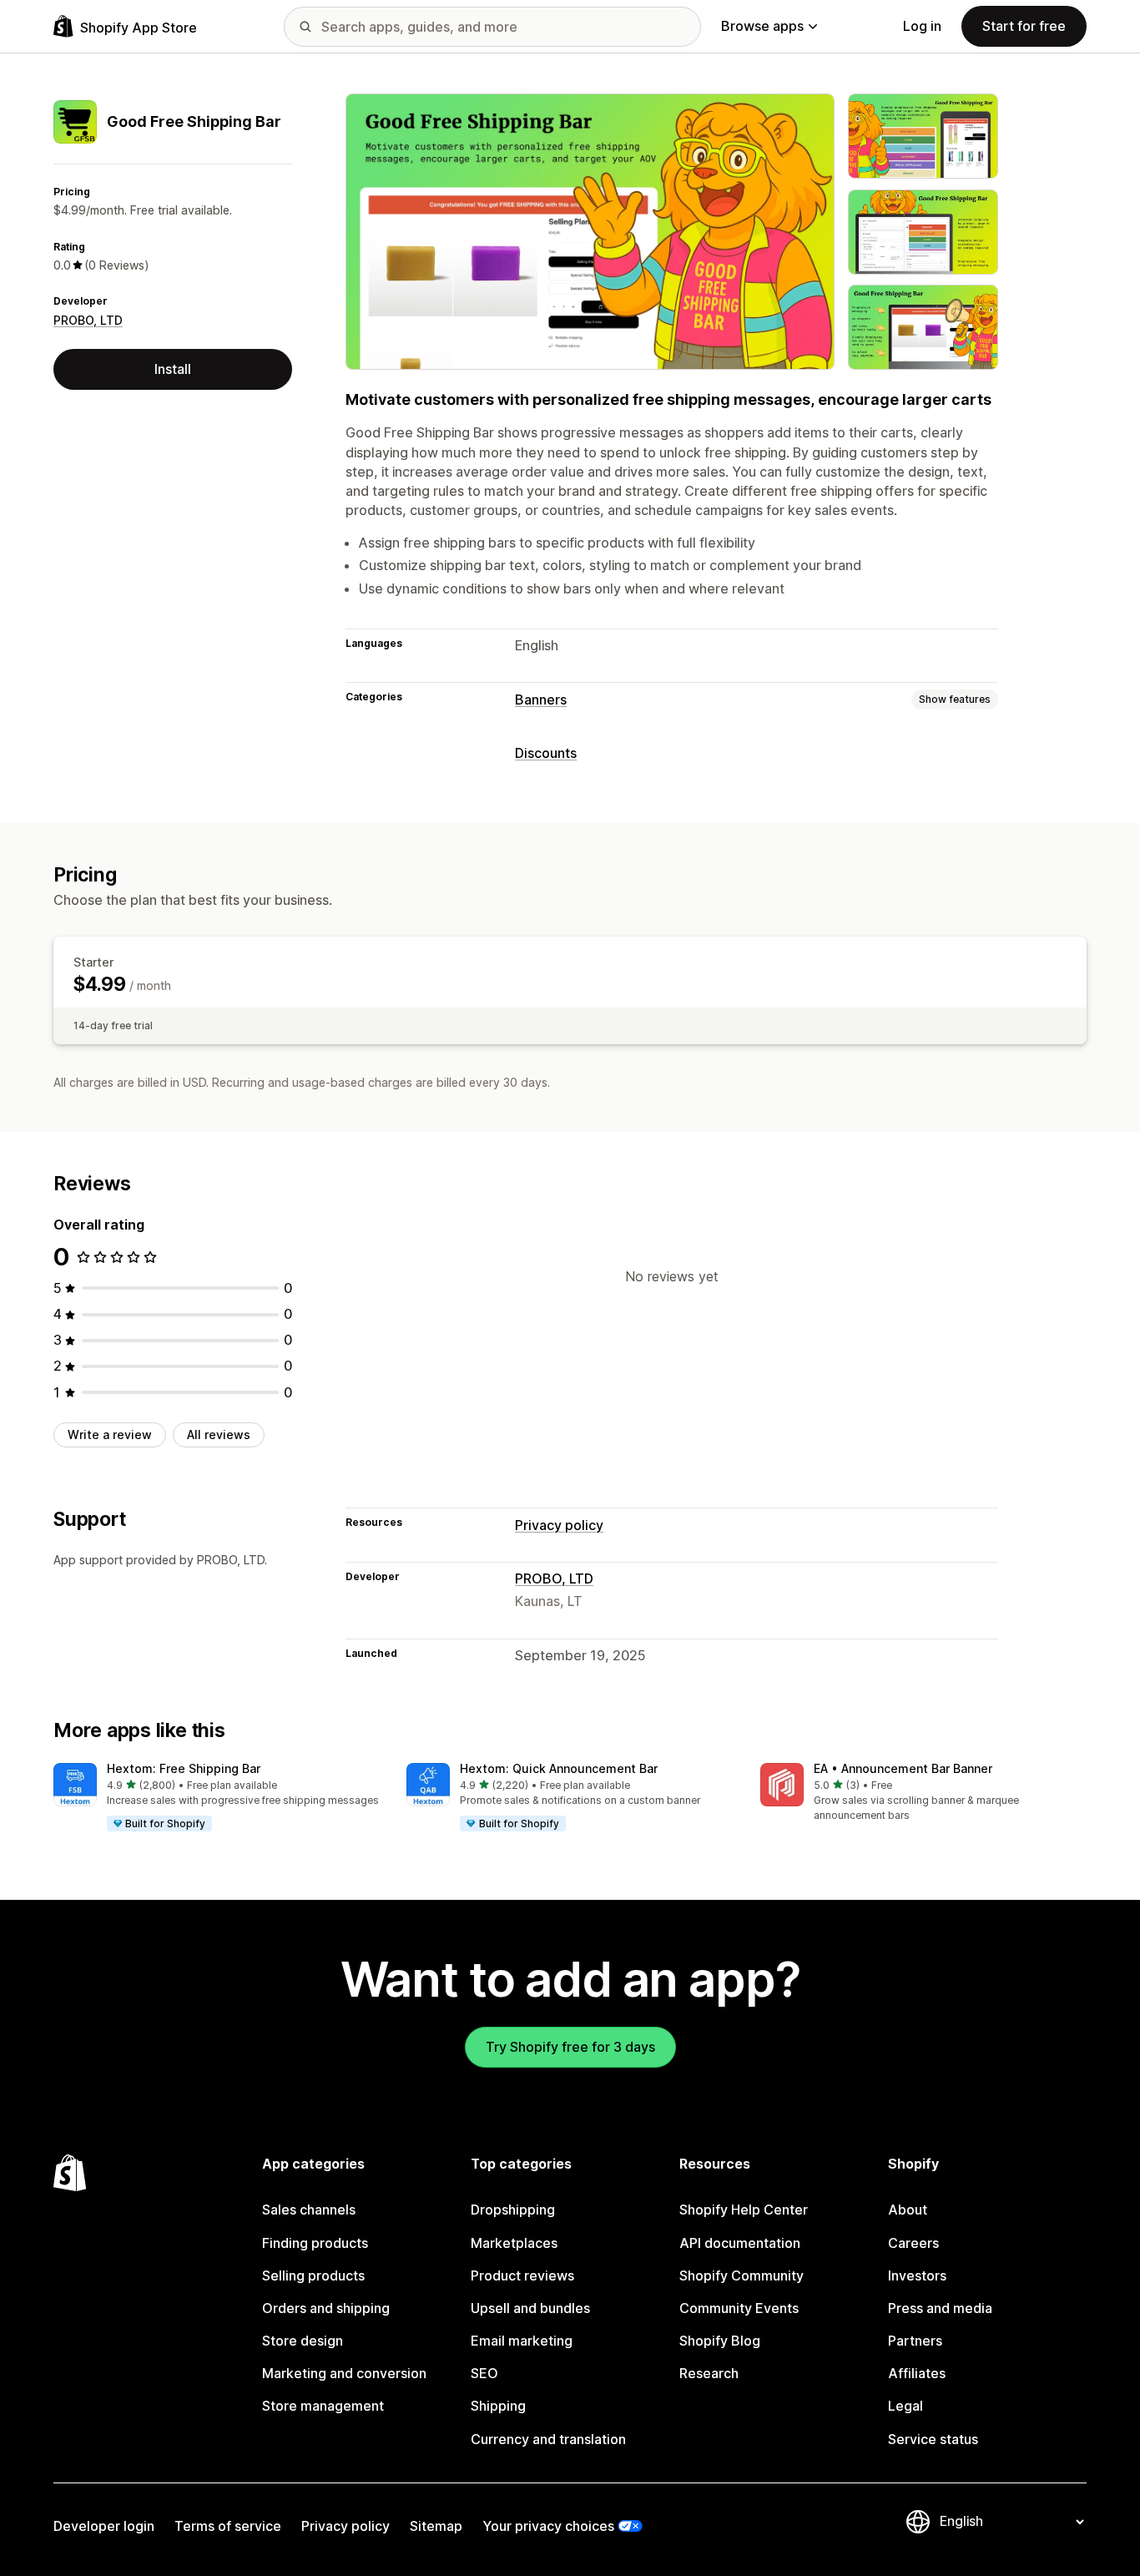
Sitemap (436, 2526)
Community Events (739, 2308)
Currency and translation (548, 2439)
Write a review (110, 1434)
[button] (217, 1798)
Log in (922, 26)
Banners (541, 700)
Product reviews (522, 2275)
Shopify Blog (720, 2341)
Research (709, 2373)
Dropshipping (513, 2210)
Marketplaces (514, 2243)
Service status (933, 2439)
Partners (915, 2341)
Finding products (315, 2243)
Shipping (498, 2406)
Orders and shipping (326, 2308)
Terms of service (228, 2526)
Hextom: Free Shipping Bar (184, 1768)
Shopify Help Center (744, 2210)
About (908, 2210)
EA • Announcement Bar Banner (903, 1768)
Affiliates (917, 2373)
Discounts (546, 753)
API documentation (740, 2243)
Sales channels (309, 2210)
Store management (323, 2406)
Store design (303, 2341)
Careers (913, 2243)
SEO (484, 2373)
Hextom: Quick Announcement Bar (559, 1768)
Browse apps (762, 26)
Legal (905, 2406)
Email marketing (522, 2341)
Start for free (1024, 26)
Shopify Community (742, 2275)
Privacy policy (559, 1525)
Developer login (104, 2526)
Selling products (313, 2275)
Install (173, 369)
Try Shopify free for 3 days (570, 2047)
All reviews (219, 1434)
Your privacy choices (548, 2526)
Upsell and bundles (530, 2308)
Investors (917, 2275)
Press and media (940, 2308)
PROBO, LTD (88, 320)
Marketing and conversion (344, 2373)
